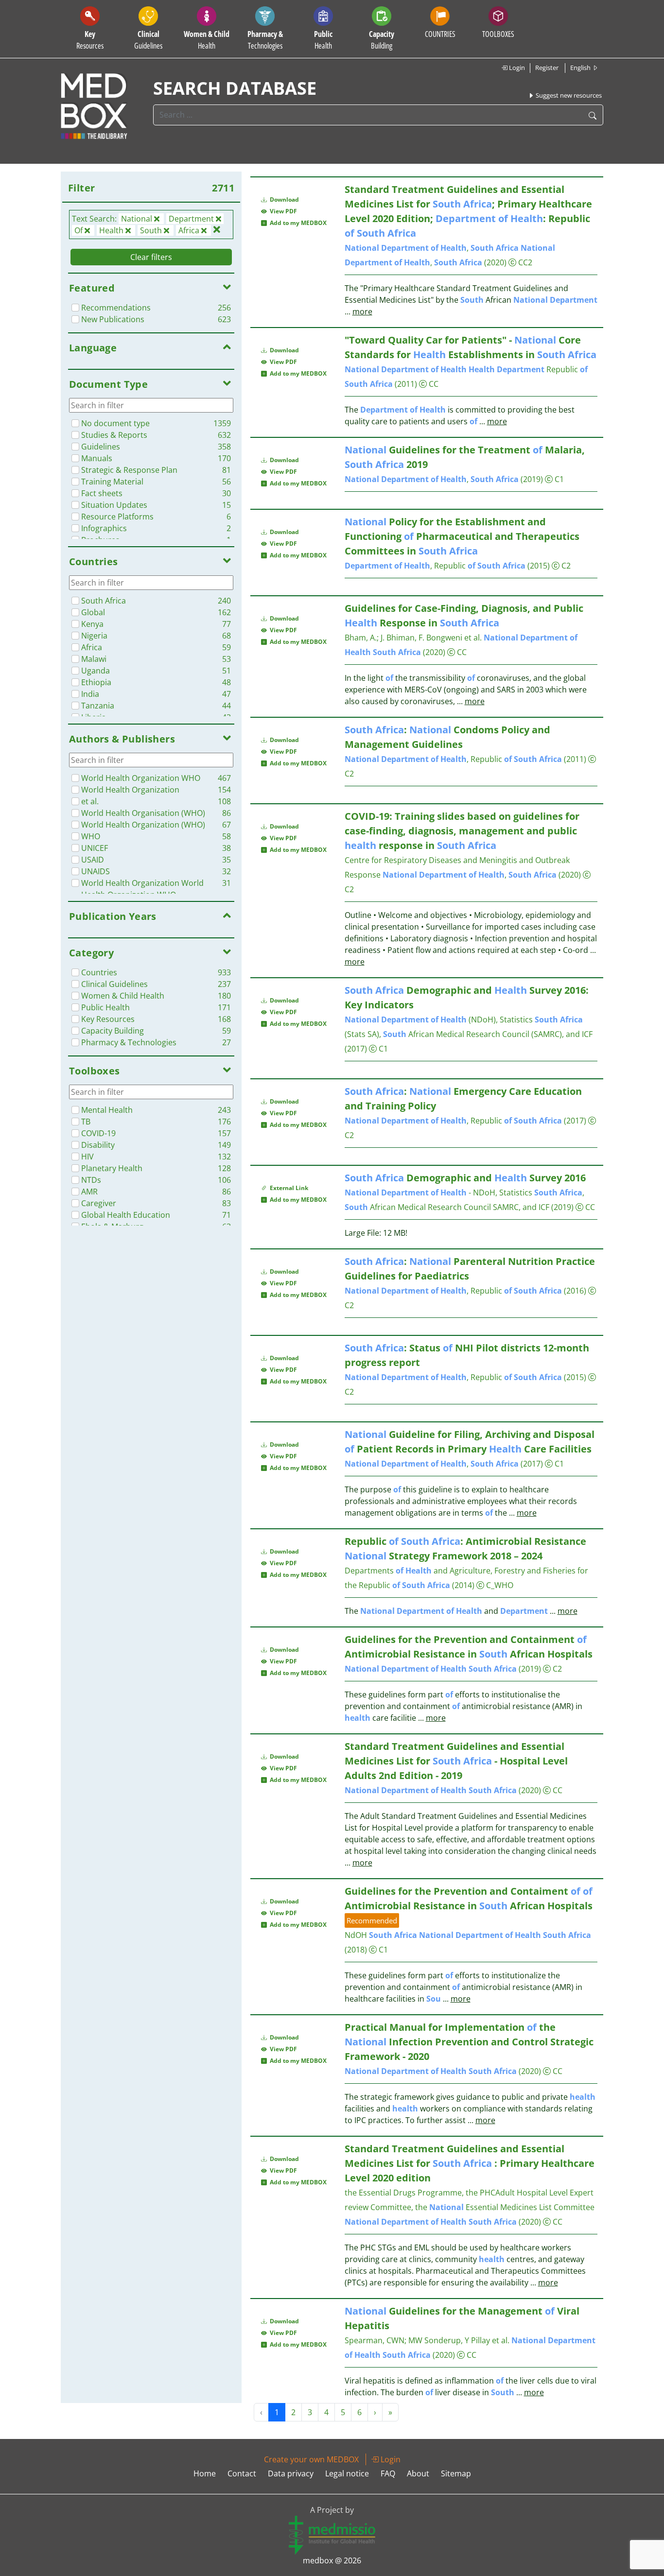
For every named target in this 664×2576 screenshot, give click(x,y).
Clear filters (151, 257)
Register (547, 68)
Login (516, 68)
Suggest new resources (568, 95)
